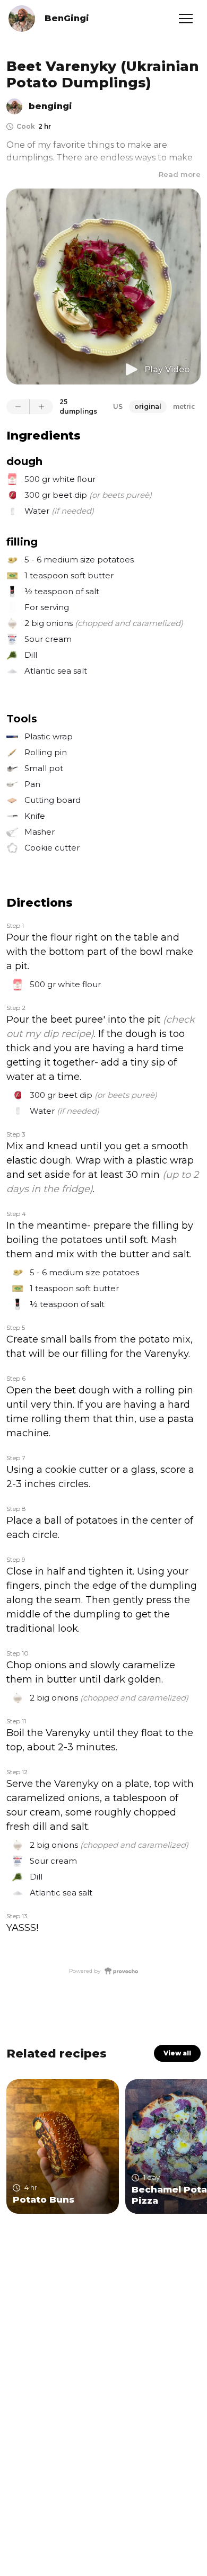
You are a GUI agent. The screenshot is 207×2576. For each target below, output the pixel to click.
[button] (186, 19)
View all (177, 2053)
